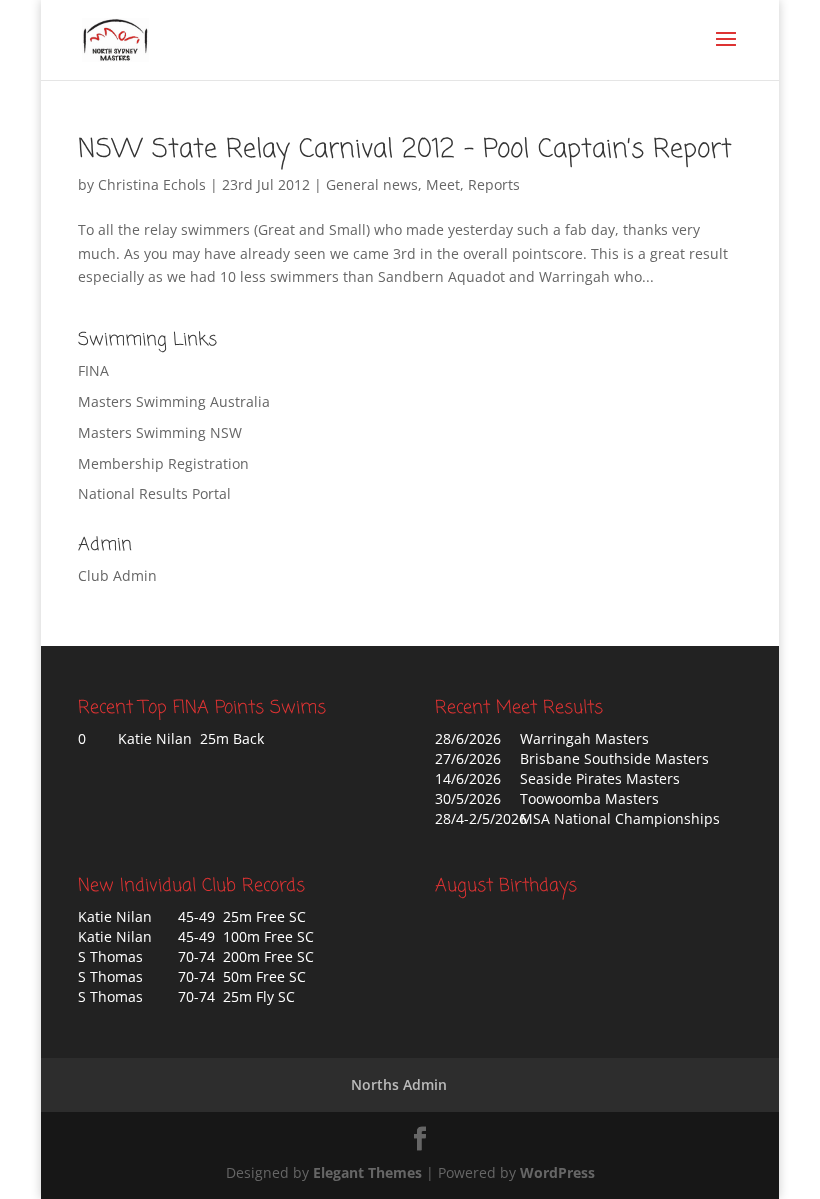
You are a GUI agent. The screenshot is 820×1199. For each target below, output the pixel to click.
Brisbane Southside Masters (614, 758)
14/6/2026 (468, 778)
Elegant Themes (367, 1172)
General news (372, 184)
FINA (93, 370)
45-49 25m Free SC (242, 916)
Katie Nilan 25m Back (191, 738)
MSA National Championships (620, 818)
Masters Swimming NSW (160, 432)
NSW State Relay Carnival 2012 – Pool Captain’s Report (405, 150)
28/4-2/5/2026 (481, 818)
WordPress (557, 1172)
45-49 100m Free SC (246, 936)
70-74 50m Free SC (242, 976)
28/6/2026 (468, 738)
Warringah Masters (584, 738)
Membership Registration (163, 463)
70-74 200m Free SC (246, 956)
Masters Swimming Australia (174, 401)
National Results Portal (154, 493)
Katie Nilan (115, 916)
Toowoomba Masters (589, 798)
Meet (443, 184)
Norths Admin (399, 1084)
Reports (494, 184)
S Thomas (110, 956)
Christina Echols (152, 184)
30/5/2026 (468, 798)
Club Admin (117, 575)
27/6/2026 (468, 758)
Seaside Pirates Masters (600, 778)
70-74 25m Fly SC (236, 996)
